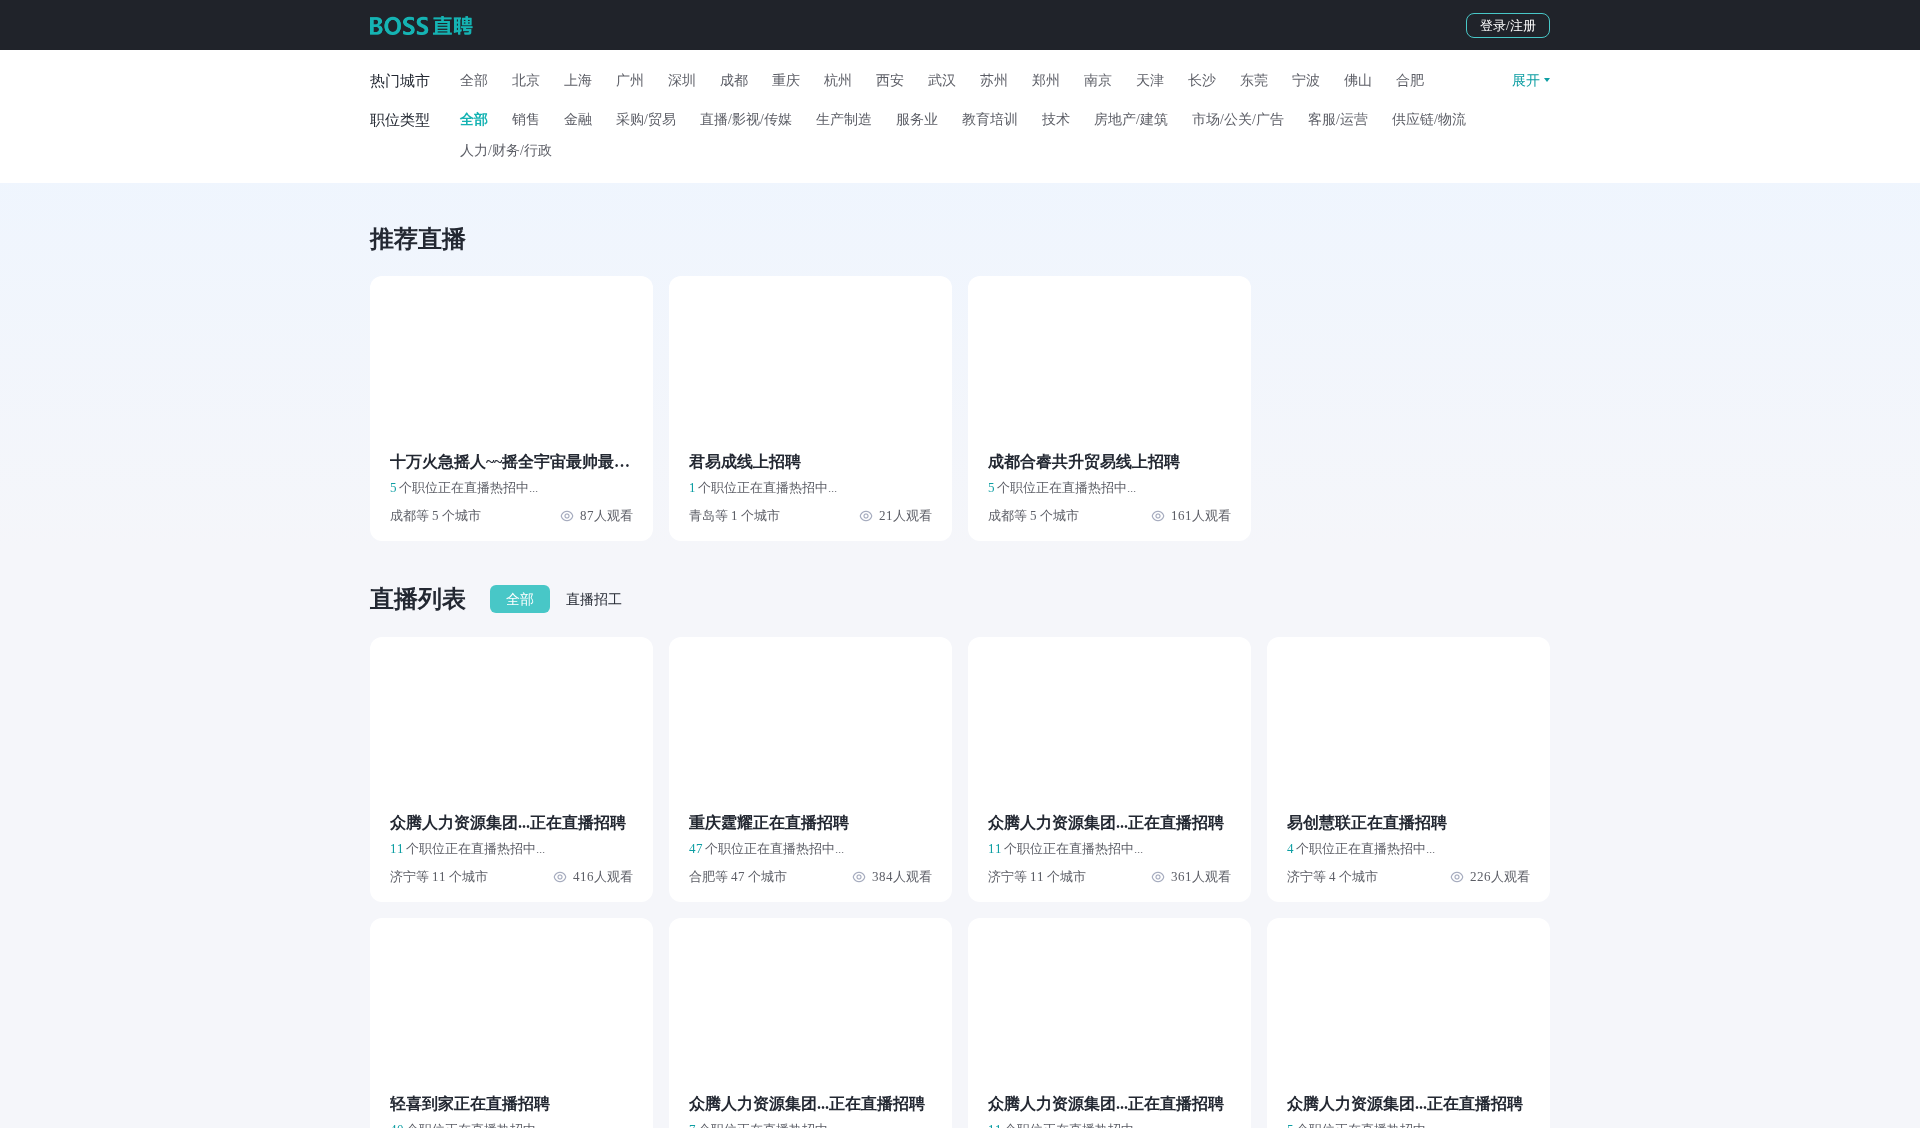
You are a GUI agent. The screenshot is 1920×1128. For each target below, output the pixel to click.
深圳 (682, 80)
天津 (1150, 80)
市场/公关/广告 (1238, 119)
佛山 (1358, 80)
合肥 (1410, 80)
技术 (1056, 119)
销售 (526, 119)
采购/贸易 (646, 119)
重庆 (786, 80)
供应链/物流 (1429, 119)
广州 (630, 80)
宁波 (1306, 80)
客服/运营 (1338, 119)
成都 (734, 80)
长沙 (1202, 80)
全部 (474, 80)
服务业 (917, 119)
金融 (578, 119)
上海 (578, 80)
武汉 (942, 80)
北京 (526, 80)
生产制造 (844, 119)
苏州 (994, 80)
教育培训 (990, 119)
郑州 (1046, 80)
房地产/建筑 (1131, 119)
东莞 (1254, 80)
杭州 (838, 80)
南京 (1098, 80)
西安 (890, 80)
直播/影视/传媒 (746, 119)
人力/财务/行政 (506, 150)
